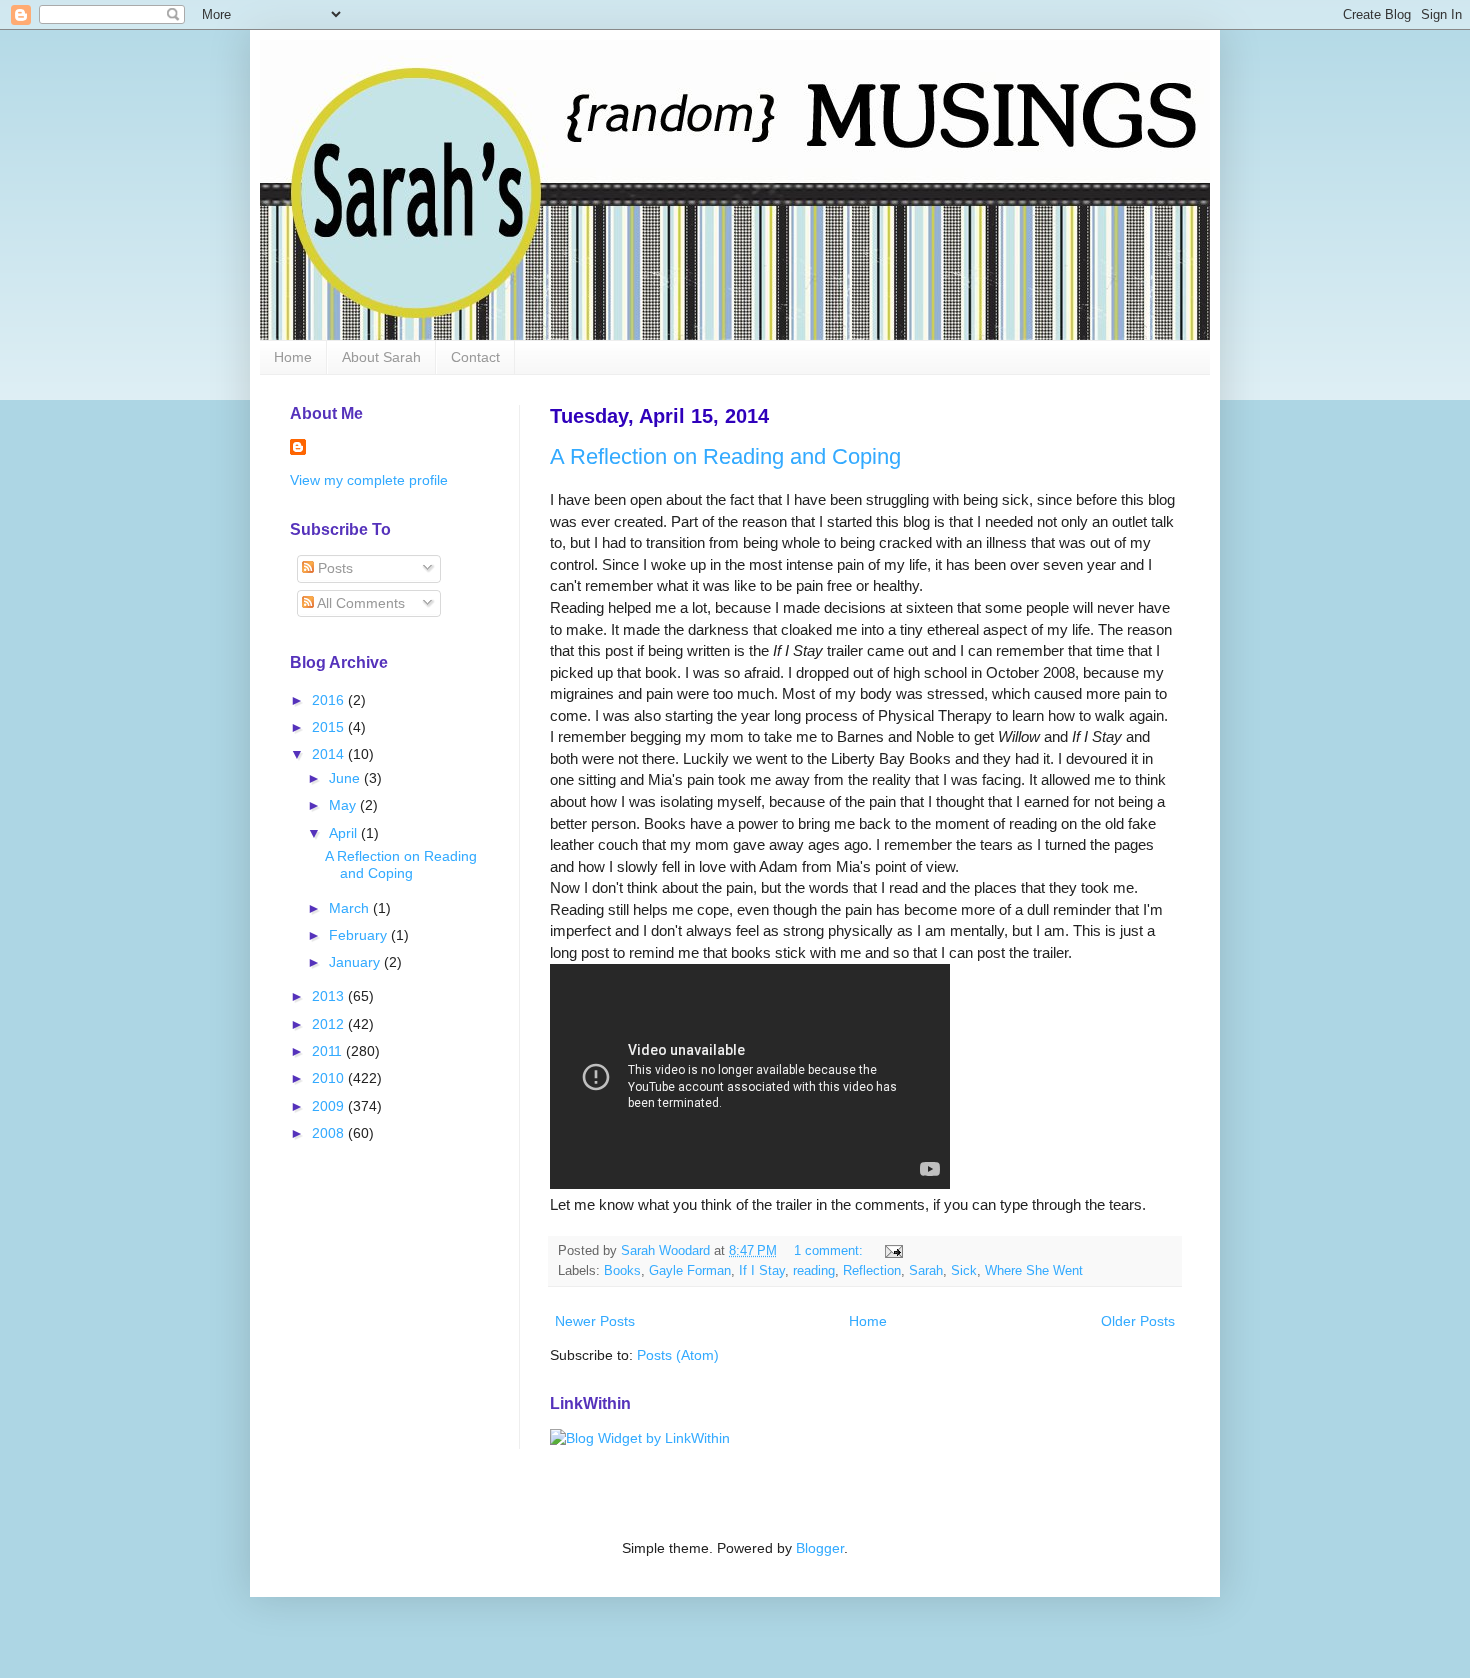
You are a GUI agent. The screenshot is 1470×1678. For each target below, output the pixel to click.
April (345, 833)
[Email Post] (893, 1251)
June (346, 778)
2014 (330, 754)
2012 (330, 1024)
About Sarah (381, 357)
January (356, 962)
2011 (329, 1051)
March (351, 908)
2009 (330, 1106)
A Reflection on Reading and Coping (725, 456)
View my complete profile (369, 480)
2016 (330, 700)
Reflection (872, 1271)
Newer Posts (595, 1321)
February (360, 935)
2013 (330, 996)
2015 (330, 727)
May (344, 805)
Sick (964, 1271)
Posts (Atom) (678, 1355)
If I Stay (762, 1271)
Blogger (820, 1548)
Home (293, 357)
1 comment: (830, 1251)
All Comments (359, 603)
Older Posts (1138, 1321)
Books (622, 1271)
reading (814, 1271)
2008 (330, 1133)
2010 (330, 1078)
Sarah (926, 1271)
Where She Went (1034, 1271)
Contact (475, 357)
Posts (333, 568)
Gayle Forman (690, 1271)
